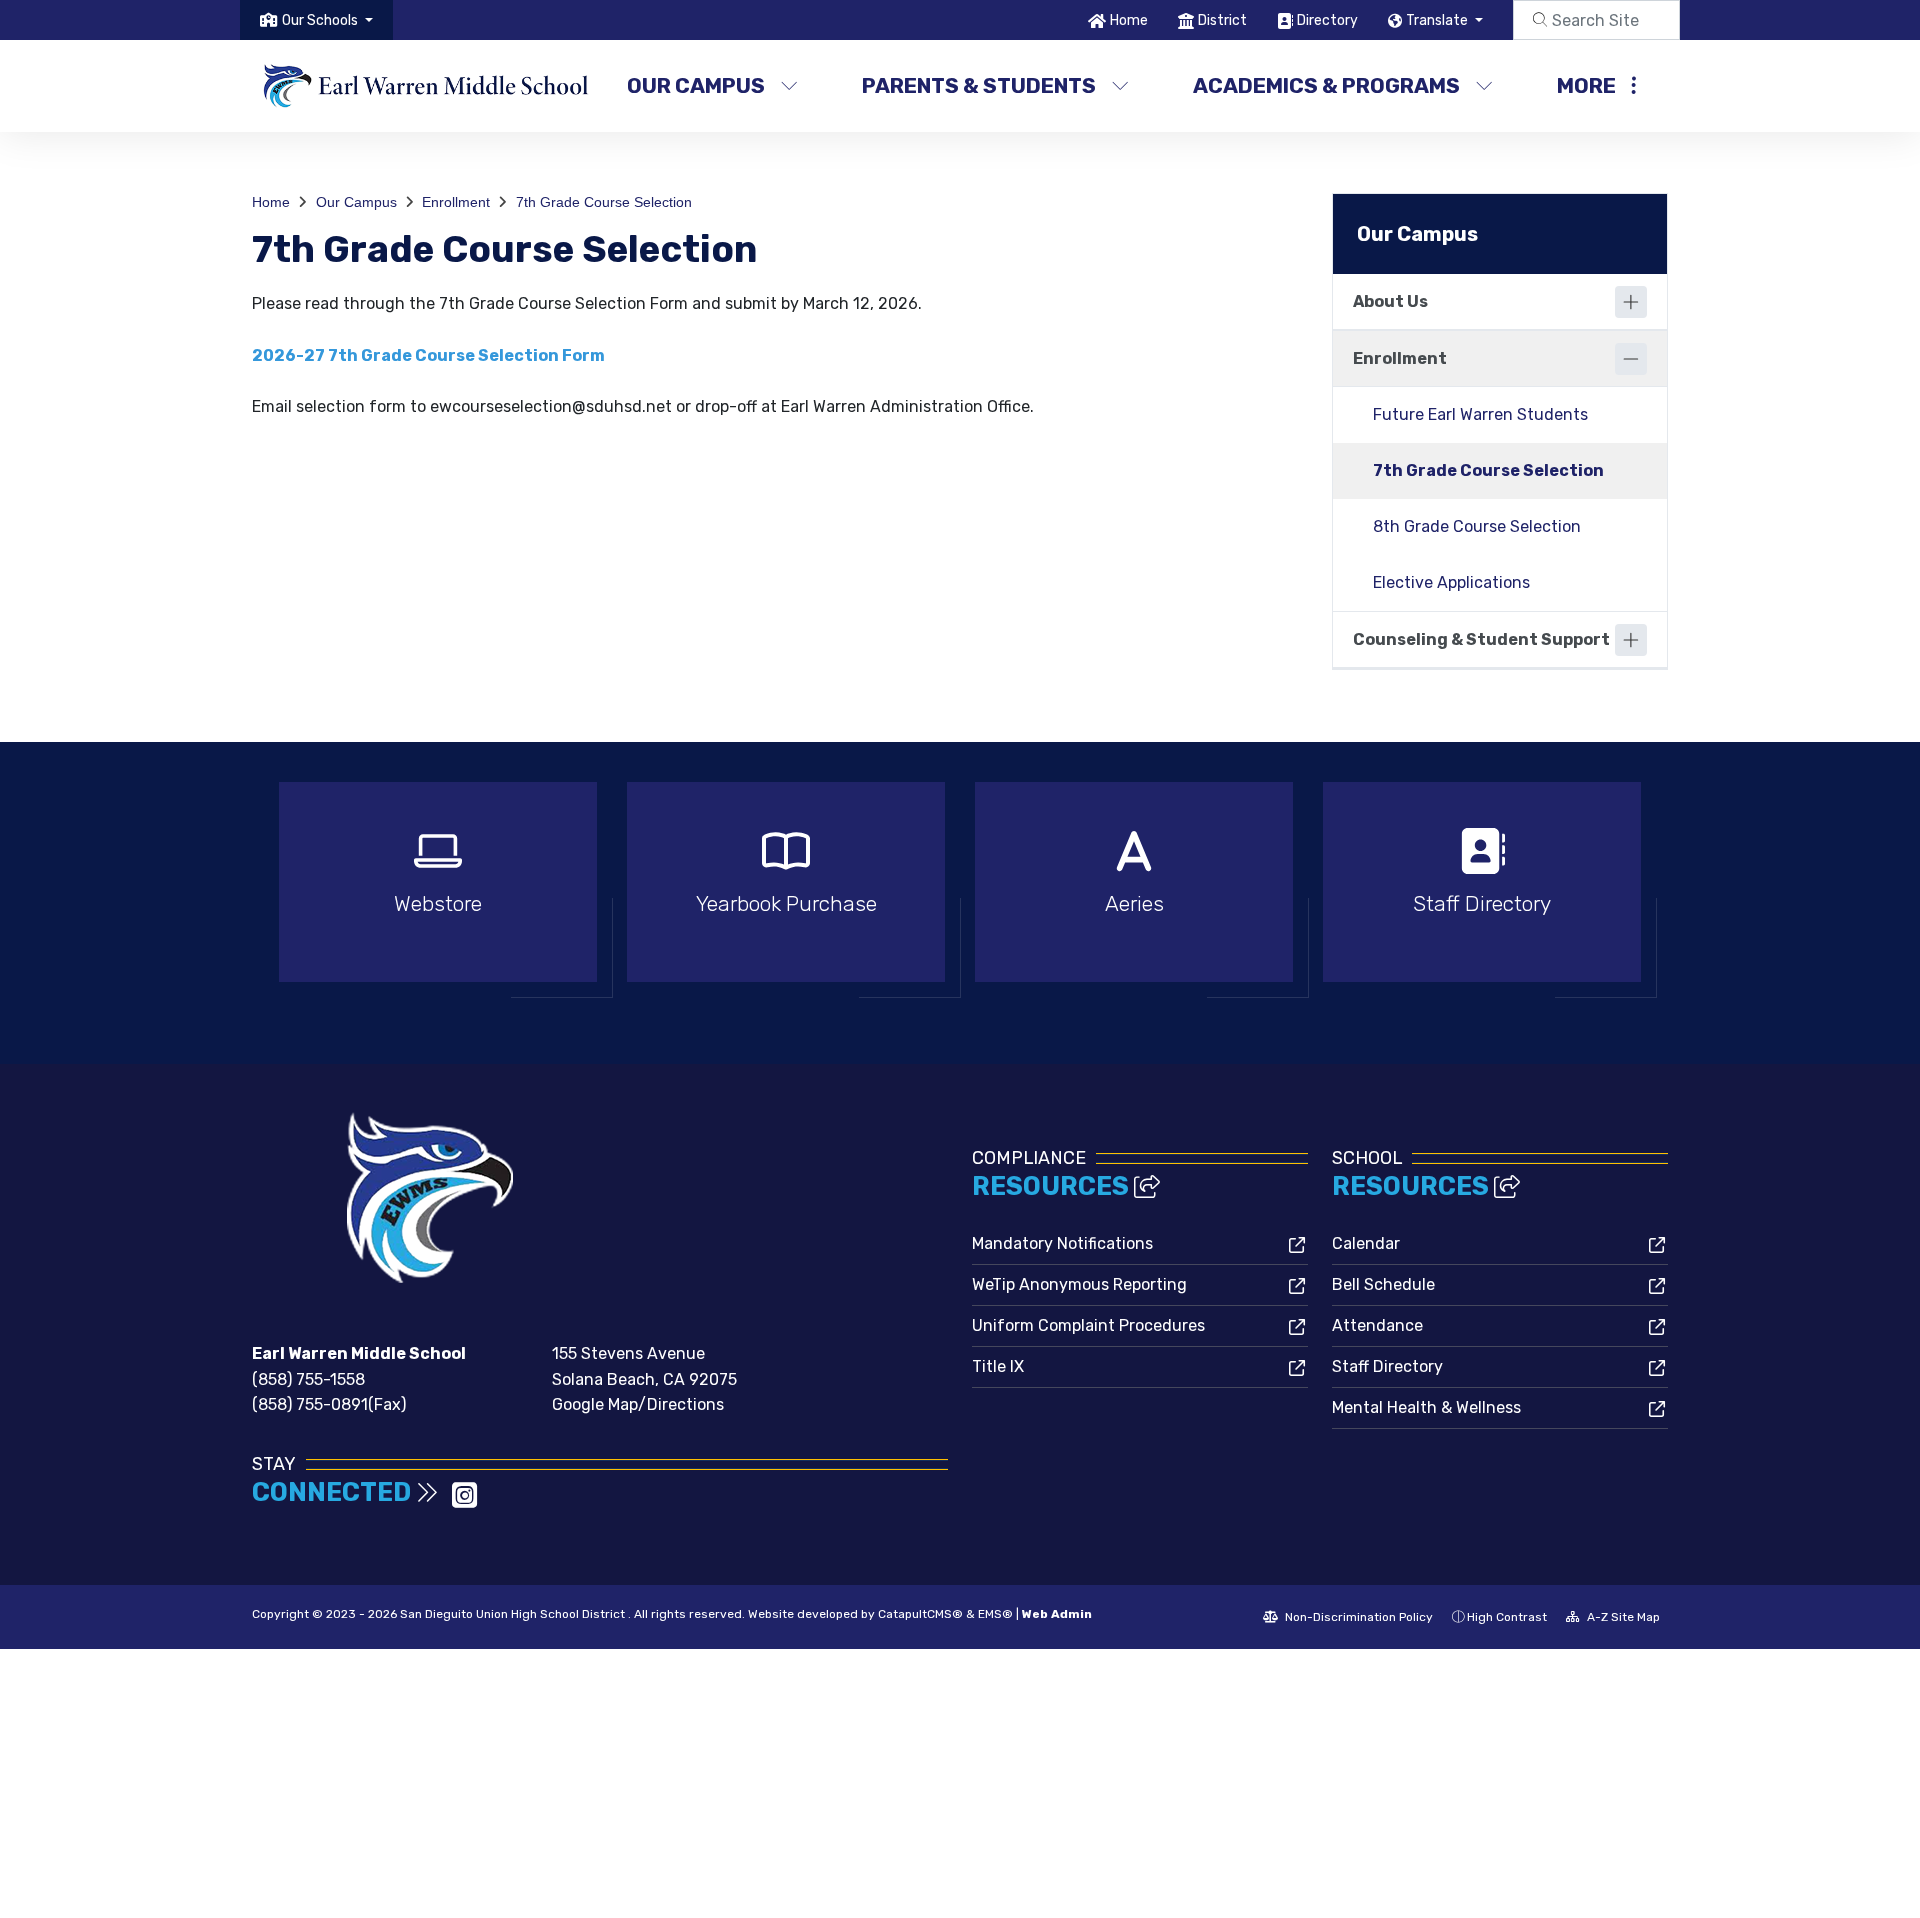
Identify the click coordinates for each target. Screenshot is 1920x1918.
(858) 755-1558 (308, 1379)
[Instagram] (464, 1501)
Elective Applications (1451, 582)
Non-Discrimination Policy (1357, 1617)
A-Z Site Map (1622, 1617)
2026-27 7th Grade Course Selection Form (428, 355)
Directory (1327, 20)
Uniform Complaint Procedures (1088, 1325)
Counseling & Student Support (1481, 639)
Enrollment (456, 202)
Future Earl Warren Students (1480, 414)
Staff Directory (1387, 1366)
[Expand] (1631, 302)
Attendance (1377, 1325)
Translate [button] (1438, 20)
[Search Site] (1596, 20)
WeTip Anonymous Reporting (1079, 1284)
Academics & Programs (1326, 85)
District (1222, 20)
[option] (438, 890)
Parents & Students (979, 85)
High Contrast (1507, 1617)
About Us (1390, 301)
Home (1129, 20)
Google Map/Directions (638, 1404)
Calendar (1366, 1243)
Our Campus (696, 85)
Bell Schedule (1383, 1284)
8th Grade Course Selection (1477, 526)
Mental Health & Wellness (1426, 1407)
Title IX (998, 1366)
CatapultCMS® (920, 1614)
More (1586, 85)
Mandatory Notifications (1062, 1243)
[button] (327, 20)
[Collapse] (1631, 359)
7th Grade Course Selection (604, 202)
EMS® (995, 1614)
